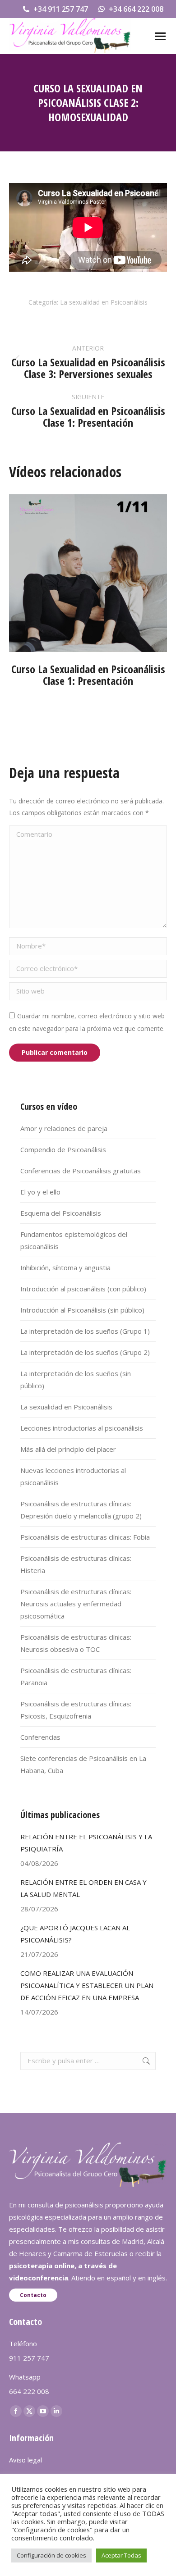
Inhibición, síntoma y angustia (65, 1267)
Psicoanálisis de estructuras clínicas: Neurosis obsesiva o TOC (76, 1643)
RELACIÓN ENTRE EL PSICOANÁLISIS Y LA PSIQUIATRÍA (86, 1843)
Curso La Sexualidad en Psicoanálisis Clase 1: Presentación (88, 675)
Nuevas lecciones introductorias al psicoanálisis (73, 1476)
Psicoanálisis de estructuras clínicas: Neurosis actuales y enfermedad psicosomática (76, 1604)
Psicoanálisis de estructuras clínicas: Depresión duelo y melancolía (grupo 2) (81, 1510)
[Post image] (88, 573)
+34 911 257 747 (61, 9)
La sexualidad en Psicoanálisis (104, 302)
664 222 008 (29, 2391)
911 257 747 (29, 2358)
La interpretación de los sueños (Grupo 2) (85, 1352)
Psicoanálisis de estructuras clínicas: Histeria (76, 1564)
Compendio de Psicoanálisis (63, 1149)
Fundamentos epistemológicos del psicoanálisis (74, 1240)
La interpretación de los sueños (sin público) (76, 1379)
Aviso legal (25, 2460)
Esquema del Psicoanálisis (61, 1213)
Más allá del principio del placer (68, 1449)
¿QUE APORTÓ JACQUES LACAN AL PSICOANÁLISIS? (75, 1934)
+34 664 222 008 (136, 9)
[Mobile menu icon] (160, 36)
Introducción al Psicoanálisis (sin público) (82, 1310)
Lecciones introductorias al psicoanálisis (82, 1428)
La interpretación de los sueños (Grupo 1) (85, 1331)
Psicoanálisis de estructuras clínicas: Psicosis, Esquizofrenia (76, 1710)
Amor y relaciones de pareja (64, 1128)
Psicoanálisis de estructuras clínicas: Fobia (85, 1537)
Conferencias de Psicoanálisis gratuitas (81, 1171)
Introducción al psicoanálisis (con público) (83, 1289)
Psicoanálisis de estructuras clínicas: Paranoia (76, 1676)
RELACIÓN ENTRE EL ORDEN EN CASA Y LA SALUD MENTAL (83, 1888)
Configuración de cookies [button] (51, 2555)
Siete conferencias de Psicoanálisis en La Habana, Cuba (83, 1764)
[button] (20, 604)
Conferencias (40, 1737)
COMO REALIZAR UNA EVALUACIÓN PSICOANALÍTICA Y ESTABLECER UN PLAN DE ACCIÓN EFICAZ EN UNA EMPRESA (87, 1985)
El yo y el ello (40, 1192)
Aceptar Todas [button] (121, 2555)
